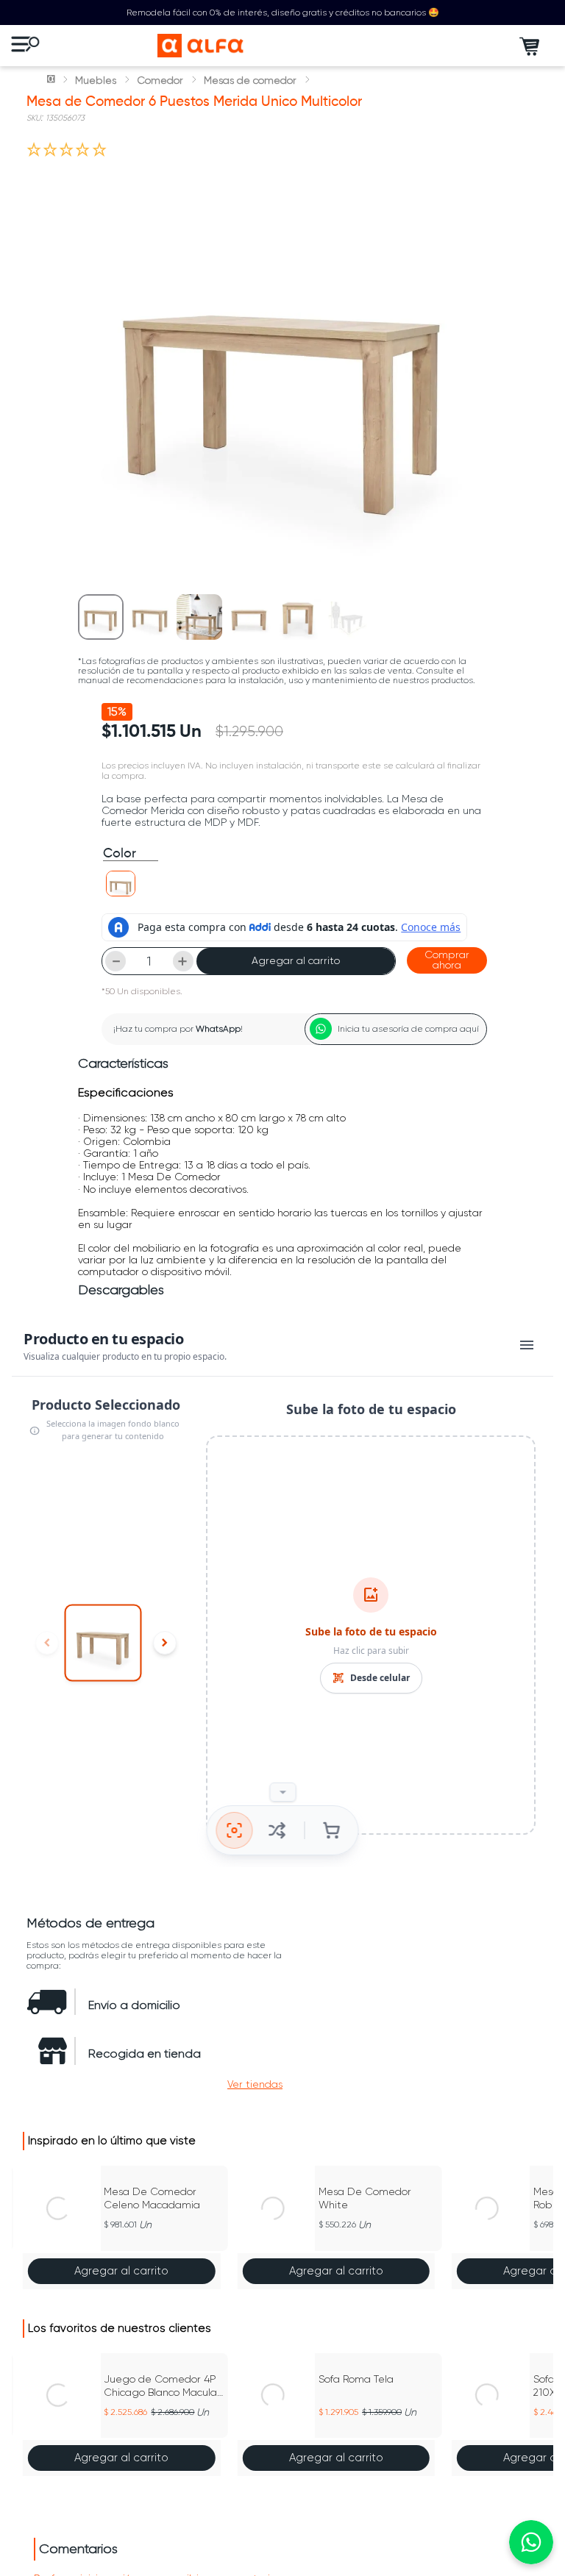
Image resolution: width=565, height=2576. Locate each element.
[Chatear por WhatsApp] (531, 2542)
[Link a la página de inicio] (52, 80)
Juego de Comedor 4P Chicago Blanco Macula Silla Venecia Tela (160, 2386)
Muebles (96, 80)
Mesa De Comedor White (365, 2198)
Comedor (160, 80)
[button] (121, 884)
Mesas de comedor (250, 80)
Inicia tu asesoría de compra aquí (408, 1029)
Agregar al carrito (296, 960)
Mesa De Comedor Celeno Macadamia (152, 2198)
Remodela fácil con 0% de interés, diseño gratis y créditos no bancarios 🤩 (283, 13)
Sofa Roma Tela (356, 2379)
